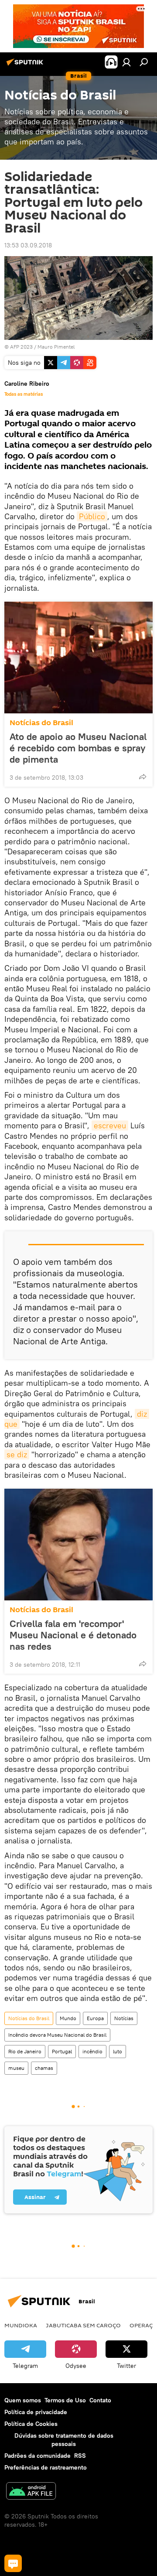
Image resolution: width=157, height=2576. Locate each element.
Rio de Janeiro (25, 2051)
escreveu (110, 1125)
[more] (143, 777)
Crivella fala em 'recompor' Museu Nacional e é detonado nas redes (73, 1635)
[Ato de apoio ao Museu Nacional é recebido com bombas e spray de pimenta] (78, 658)
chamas (44, 2068)
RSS (80, 2456)
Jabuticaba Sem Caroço (83, 2325)
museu (16, 2068)
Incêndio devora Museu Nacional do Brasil (57, 2035)
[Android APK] (31, 2492)
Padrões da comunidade (38, 2456)
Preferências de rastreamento (46, 2467)
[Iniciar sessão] (126, 62)
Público (92, 516)
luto (118, 2051)
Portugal (62, 2051)
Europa (95, 2018)
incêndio (92, 2051)
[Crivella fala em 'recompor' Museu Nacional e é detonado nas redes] (78, 1545)
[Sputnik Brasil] (26, 65)
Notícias (124, 2018)
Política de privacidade (36, 2412)
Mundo (68, 2018)
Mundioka (21, 2325)
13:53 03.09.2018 (28, 245)
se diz (17, 1454)
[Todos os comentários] (13, 2563)
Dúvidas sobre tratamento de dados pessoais (64, 2440)
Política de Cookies (31, 2424)
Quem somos (23, 2400)
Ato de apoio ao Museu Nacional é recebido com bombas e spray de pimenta (78, 748)
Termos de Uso (65, 2400)
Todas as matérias (24, 394)
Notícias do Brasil (41, 723)
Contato (100, 2400)
